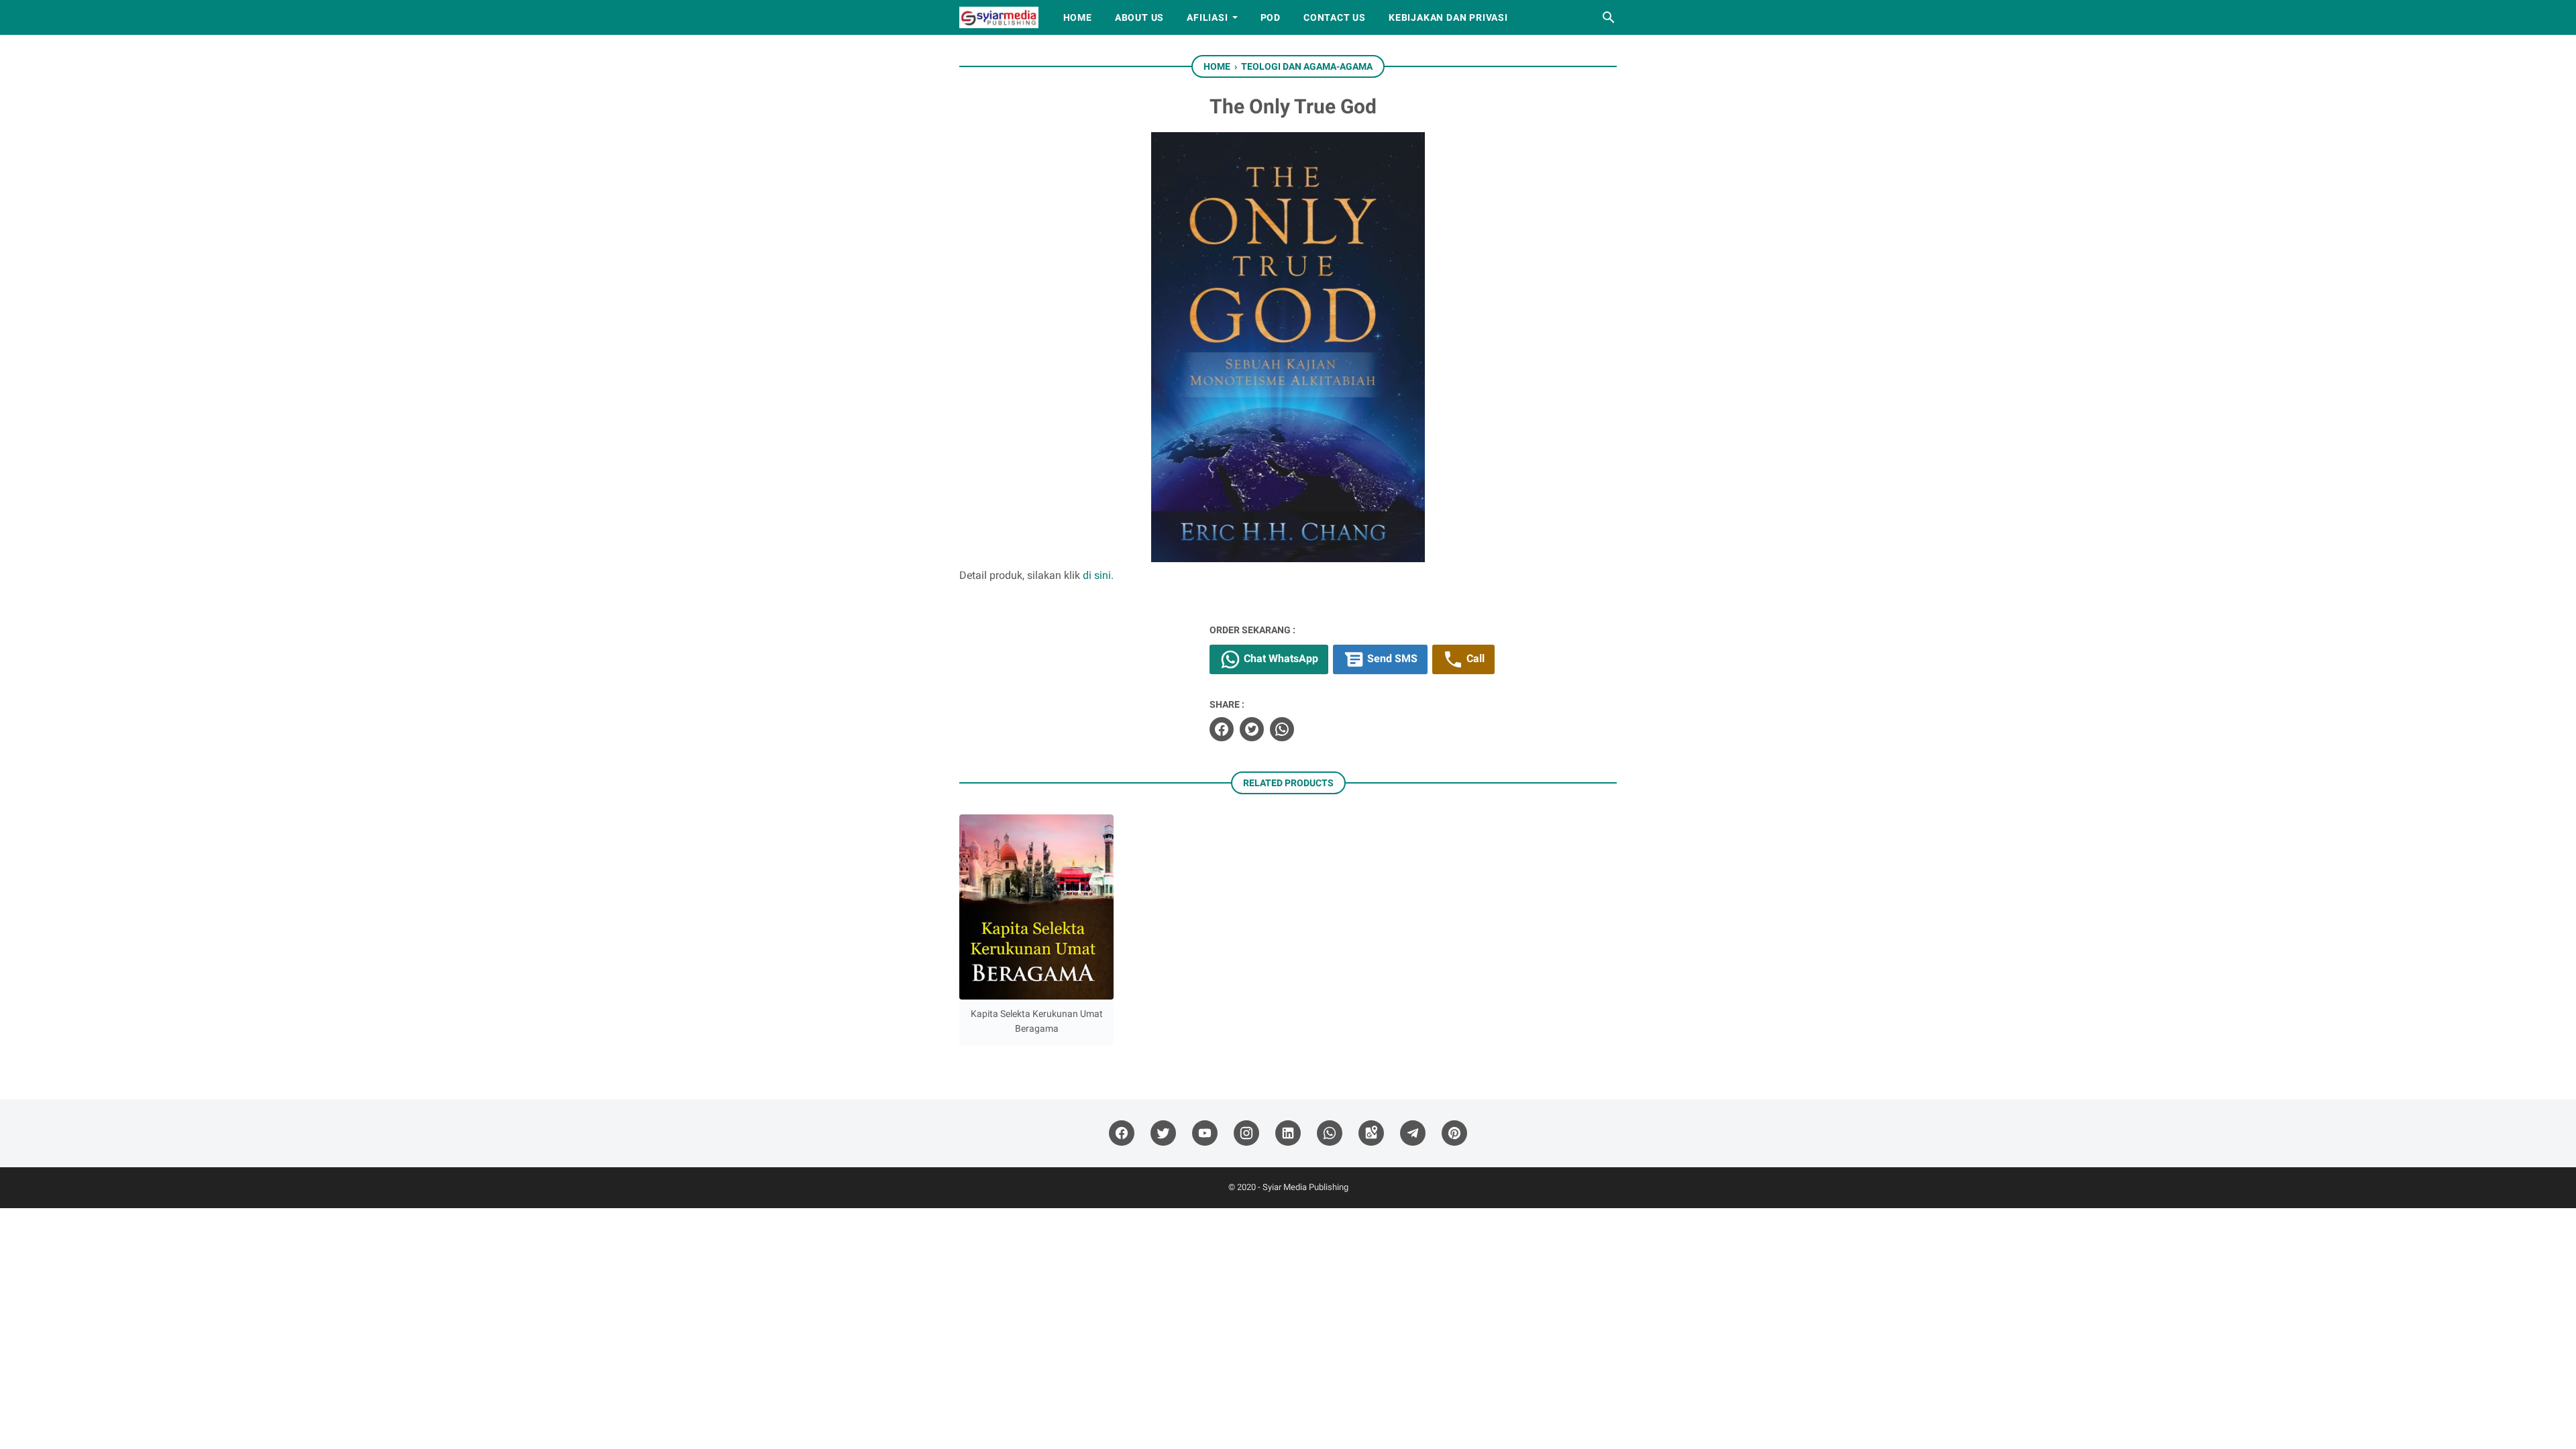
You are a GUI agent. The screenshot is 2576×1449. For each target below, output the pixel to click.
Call (1474, 658)
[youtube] (1205, 1133)
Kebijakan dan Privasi (1448, 17)
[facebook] (1222, 729)
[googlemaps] (1371, 1133)
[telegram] (1413, 1133)
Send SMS (1391, 658)
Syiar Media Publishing (1305, 1187)
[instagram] (1246, 1133)
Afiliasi (1207, 17)
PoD (1271, 17)
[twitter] (1252, 729)
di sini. (1098, 575)
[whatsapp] (1282, 729)
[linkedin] (1288, 1133)
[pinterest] (1454, 1133)
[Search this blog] (1609, 17)
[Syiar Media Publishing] (999, 17)
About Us (1139, 17)
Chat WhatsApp (1280, 658)
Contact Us (1335, 17)
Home (1078, 17)
